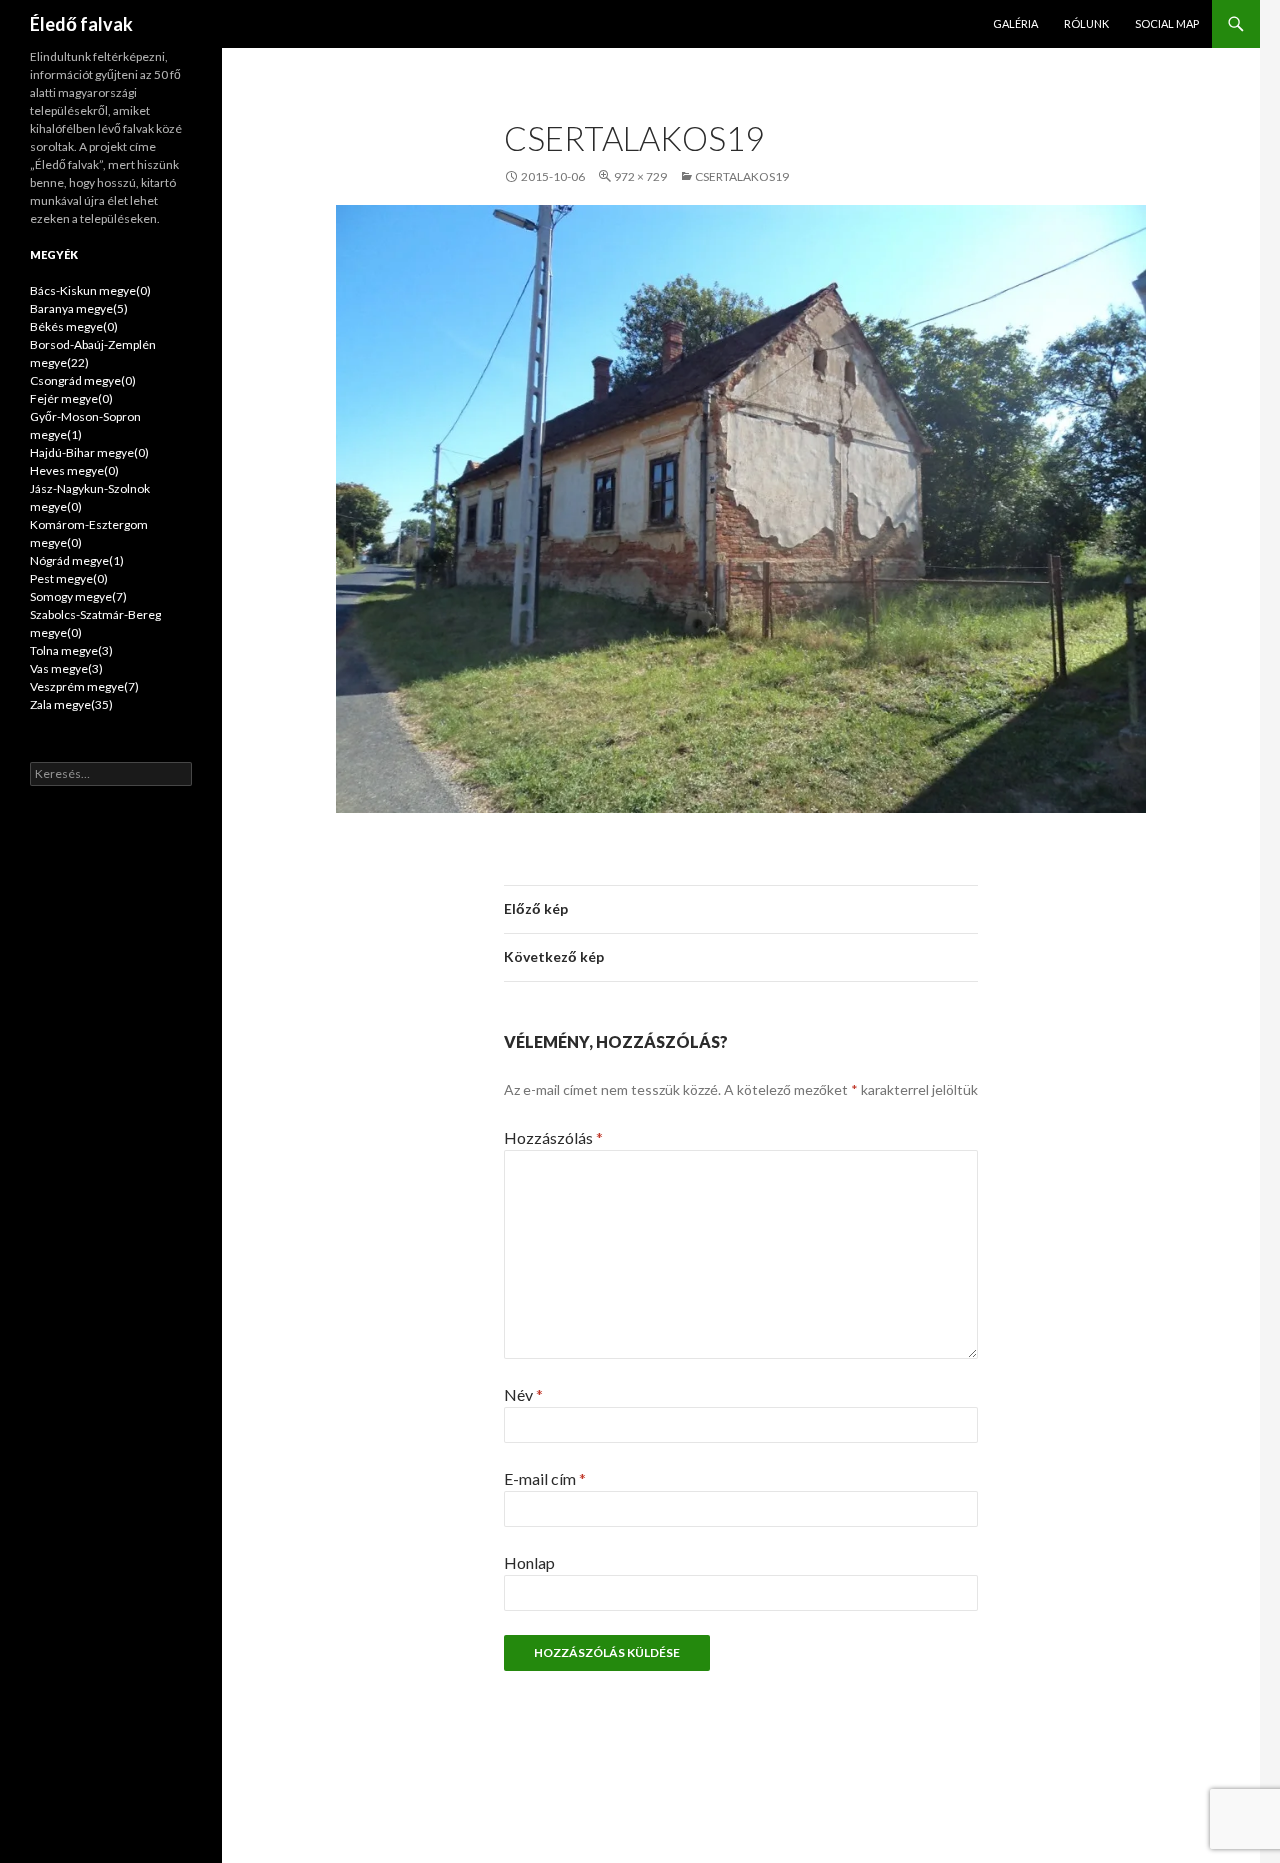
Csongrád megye (83, 380)
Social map (1167, 23)
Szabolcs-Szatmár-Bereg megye (95, 623)
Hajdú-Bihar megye (89, 452)
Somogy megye (78, 596)
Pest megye (69, 578)
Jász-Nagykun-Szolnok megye (90, 497)
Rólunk (1086, 23)
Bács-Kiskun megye (90, 290)
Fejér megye (71, 398)
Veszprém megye (84, 686)
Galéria (1015, 23)
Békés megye (74, 326)
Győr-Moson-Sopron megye (85, 425)
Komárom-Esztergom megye (89, 533)
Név (523, 1394)
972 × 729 (640, 176)
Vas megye (66, 668)
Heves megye (74, 470)
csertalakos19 (742, 176)
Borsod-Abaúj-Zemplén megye (93, 353)
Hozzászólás (553, 1137)
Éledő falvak (81, 24)
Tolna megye (71, 650)
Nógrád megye (77, 560)
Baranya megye (79, 308)
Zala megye (71, 704)
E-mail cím (545, 1478)
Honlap (529, 1562)
